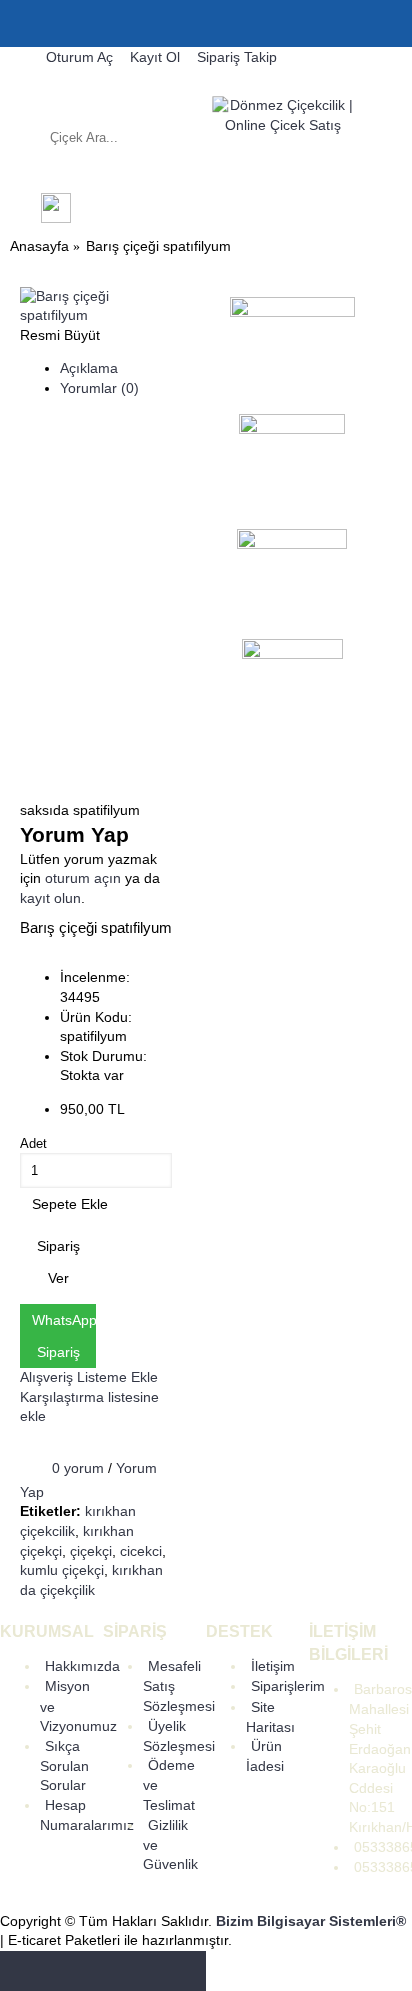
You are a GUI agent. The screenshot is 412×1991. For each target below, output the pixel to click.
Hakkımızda (82, 1666)
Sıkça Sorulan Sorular (64, 1766)
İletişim (273, 1666)
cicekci (141, 1551)
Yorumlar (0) (99, 388)
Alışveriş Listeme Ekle (89, 1377)
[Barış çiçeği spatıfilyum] (96, 315)
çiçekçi (91, 1551)
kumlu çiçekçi (62, 1570)
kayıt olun (50, 898)
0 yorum (78, 1468)
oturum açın (83, 878)
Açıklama (89, 368)
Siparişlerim (288, 1686)
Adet (33, 1143)
